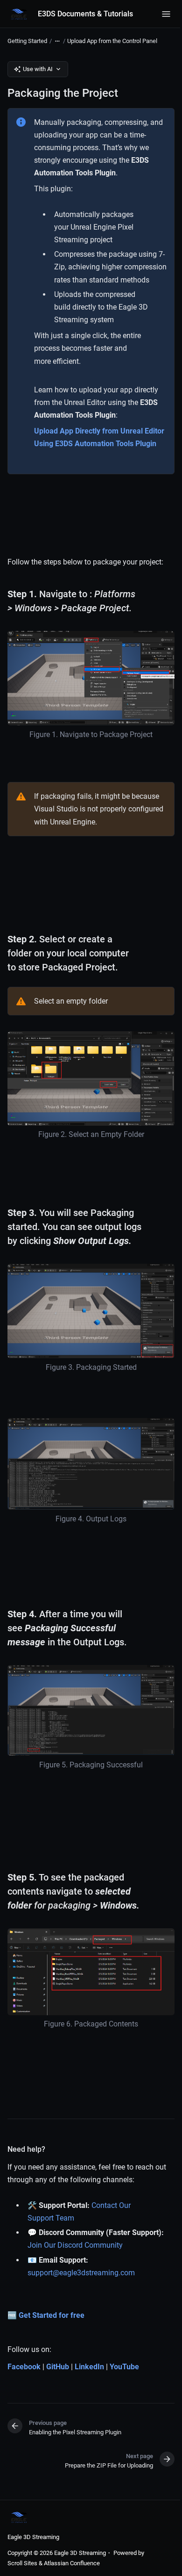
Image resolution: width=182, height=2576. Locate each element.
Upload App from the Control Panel (112, 41)
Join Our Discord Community (75, 2245)
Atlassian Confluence (72, 2563)
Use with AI (38, 69)
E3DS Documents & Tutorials (85, 14)
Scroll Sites (22, 2563)
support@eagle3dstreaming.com (81, 2273)
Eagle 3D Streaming (33, 2537)
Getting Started (27, 41)
